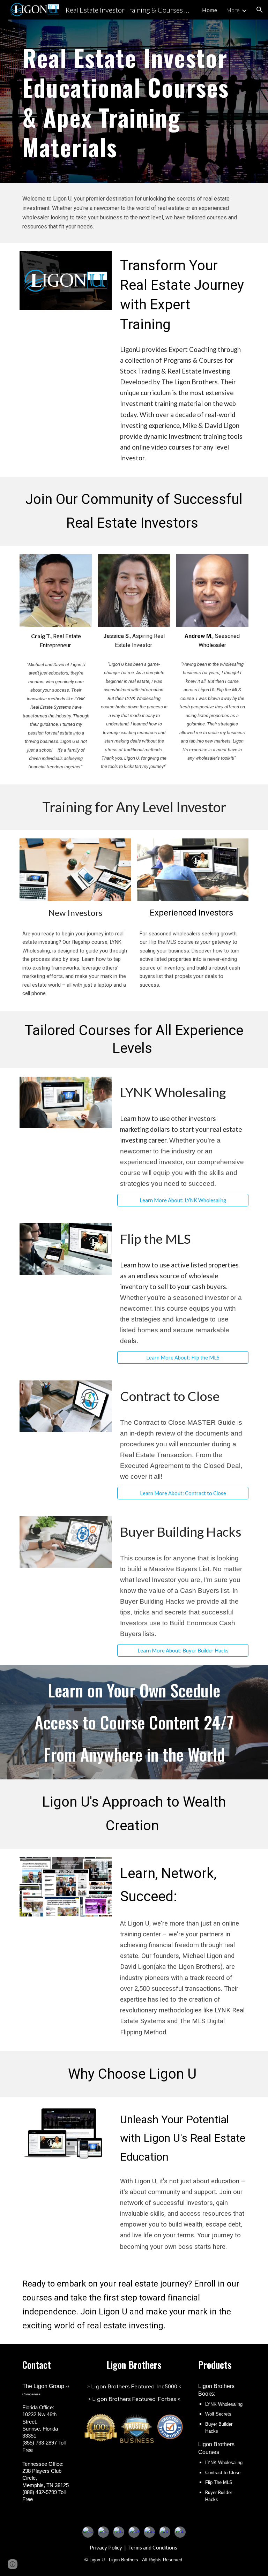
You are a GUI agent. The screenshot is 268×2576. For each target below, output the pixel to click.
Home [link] (210, 10)
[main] (134, 101)
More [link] (233, 10)
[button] (260, 10)
